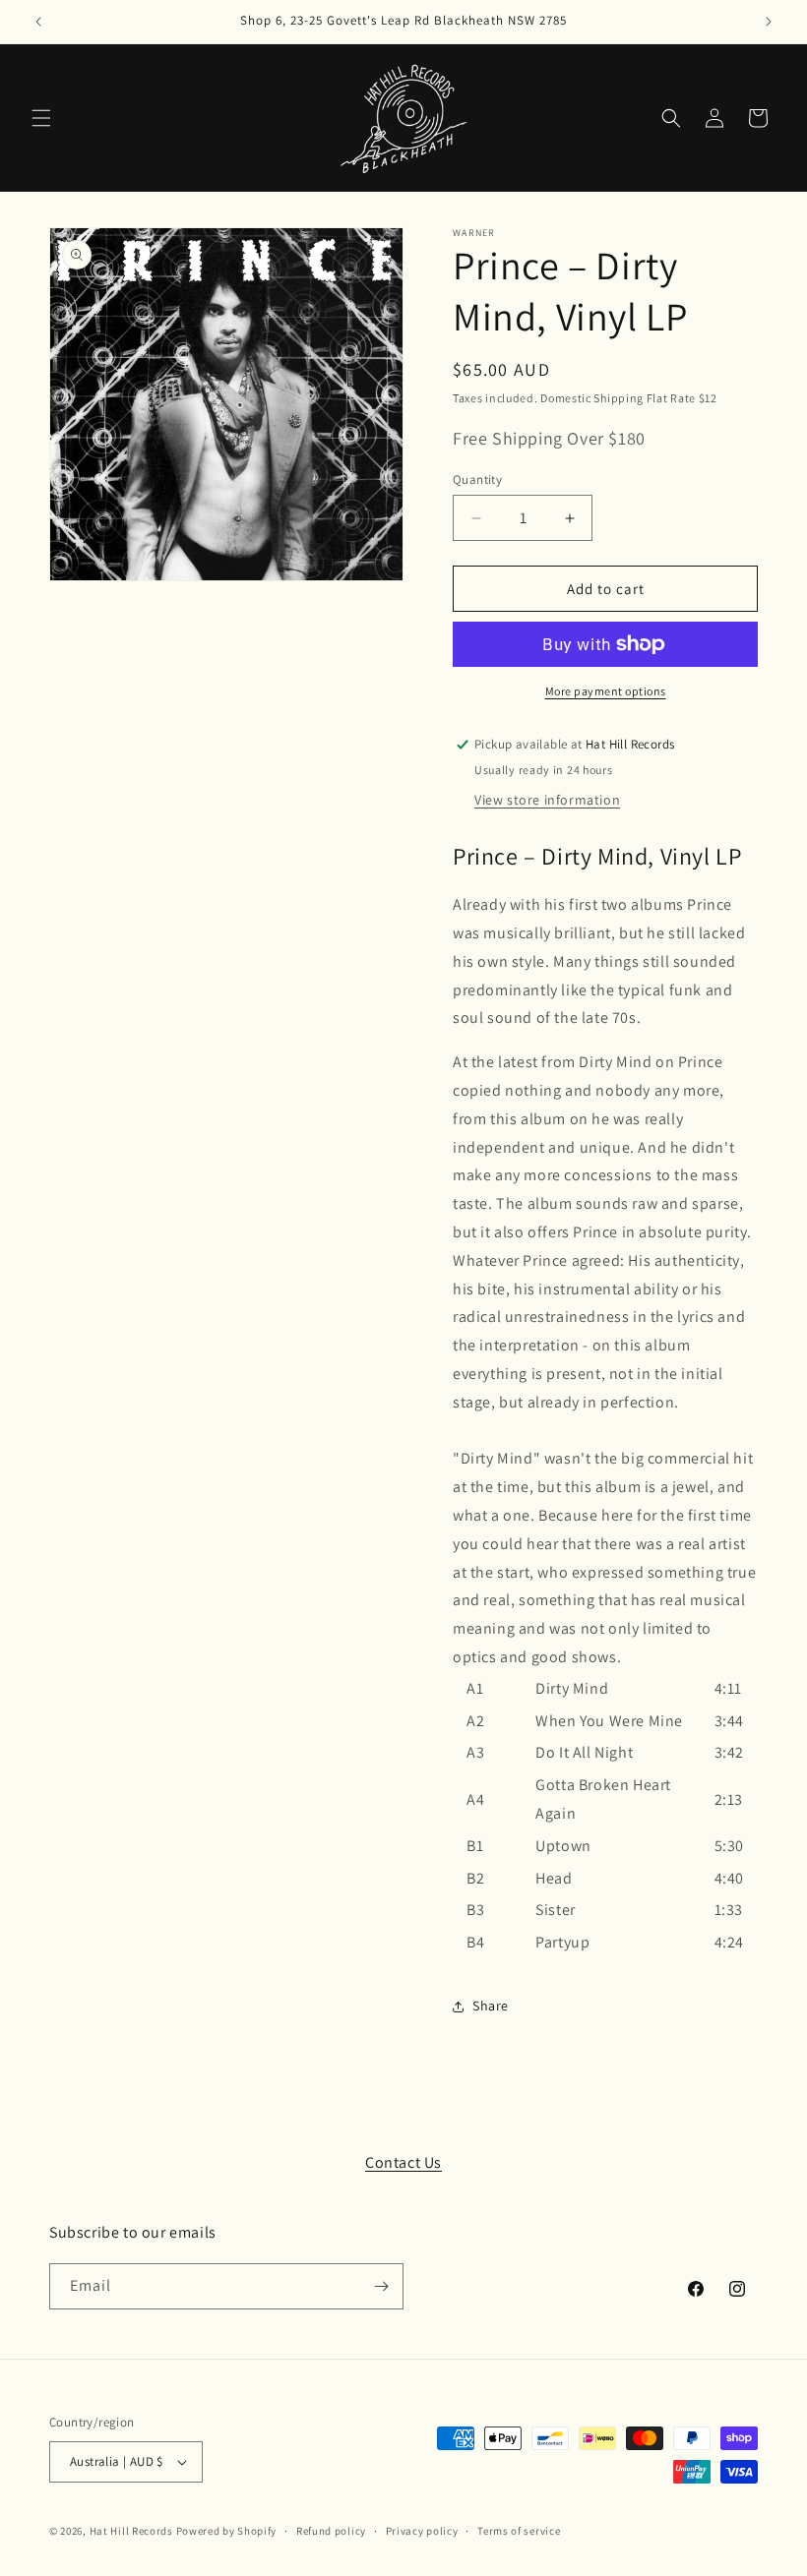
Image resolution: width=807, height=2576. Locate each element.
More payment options (606, 691)
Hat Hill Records (131, 2531)
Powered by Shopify (227, 2531)
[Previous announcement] (38, 22)
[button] (41, 118)
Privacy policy (422, 2531)
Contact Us (403, 2162)
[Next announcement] (769, 22)
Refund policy (331, 2531)
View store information (547, 800)
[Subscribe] (381, 2286)
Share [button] (491, 2006)
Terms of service (519, 2531)
